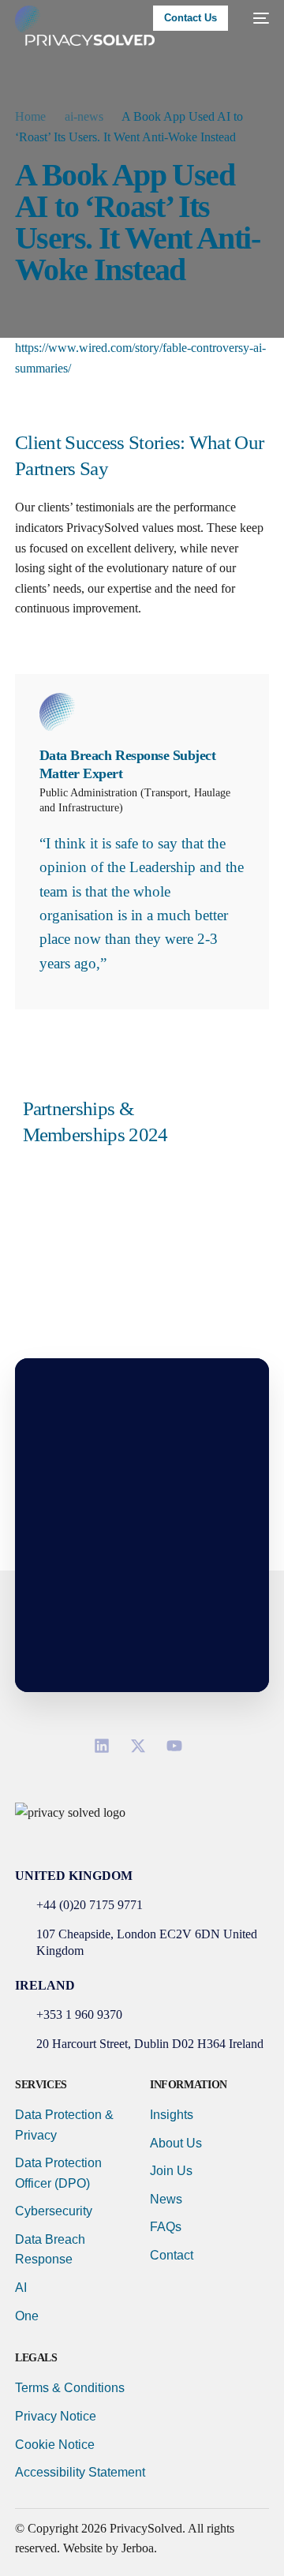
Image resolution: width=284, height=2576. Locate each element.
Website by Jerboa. (110, 2548)
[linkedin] (106, 1746)
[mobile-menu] (256, 18)
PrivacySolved (146, 2528)
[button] (142, 1834)
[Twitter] (142, 1746)
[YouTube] (178, 1746)
